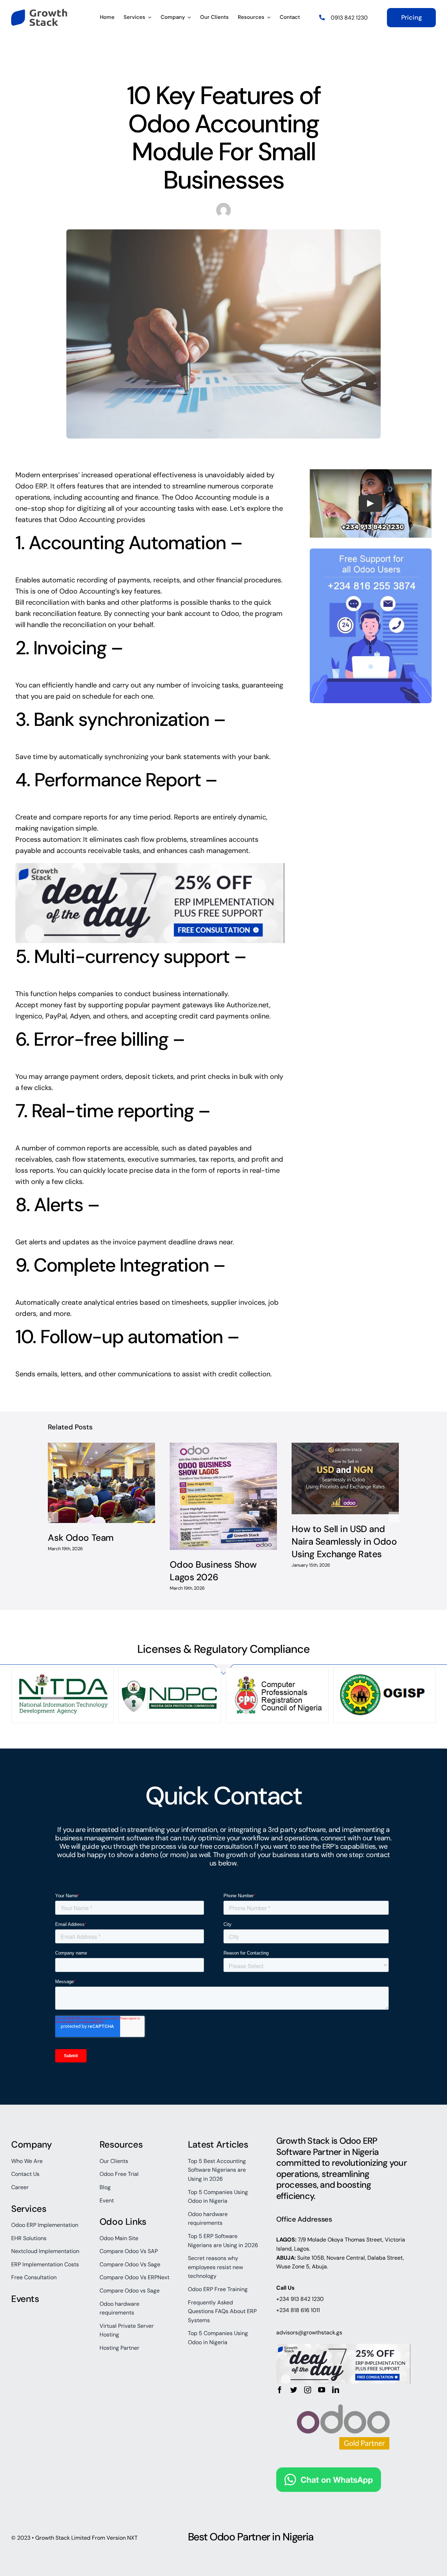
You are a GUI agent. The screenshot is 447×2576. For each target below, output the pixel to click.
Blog (223, 69)
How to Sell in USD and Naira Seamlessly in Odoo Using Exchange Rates (344, 1542)
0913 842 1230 (349, 18)
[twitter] (294, 2390)
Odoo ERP (31, 486)
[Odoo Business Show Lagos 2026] (223, 1496)
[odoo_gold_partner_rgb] (343, 2397)
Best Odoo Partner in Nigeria (251, 2537)
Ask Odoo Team (81, 1538)
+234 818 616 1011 (298, 2310)
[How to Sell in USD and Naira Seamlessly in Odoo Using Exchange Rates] (345, 1478)
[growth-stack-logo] (39, 12)
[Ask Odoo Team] (101, 1483)
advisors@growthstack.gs (309, 2332)
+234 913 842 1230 (300, 2299)
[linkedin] (336, 2390)
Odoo (230, 613)
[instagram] (308, 2390)
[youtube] (322, 2390)
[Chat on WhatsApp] (329, 2473)
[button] (53, 1517)
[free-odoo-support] (371, 552)
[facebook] (280, 2390)
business (69, 1838)
